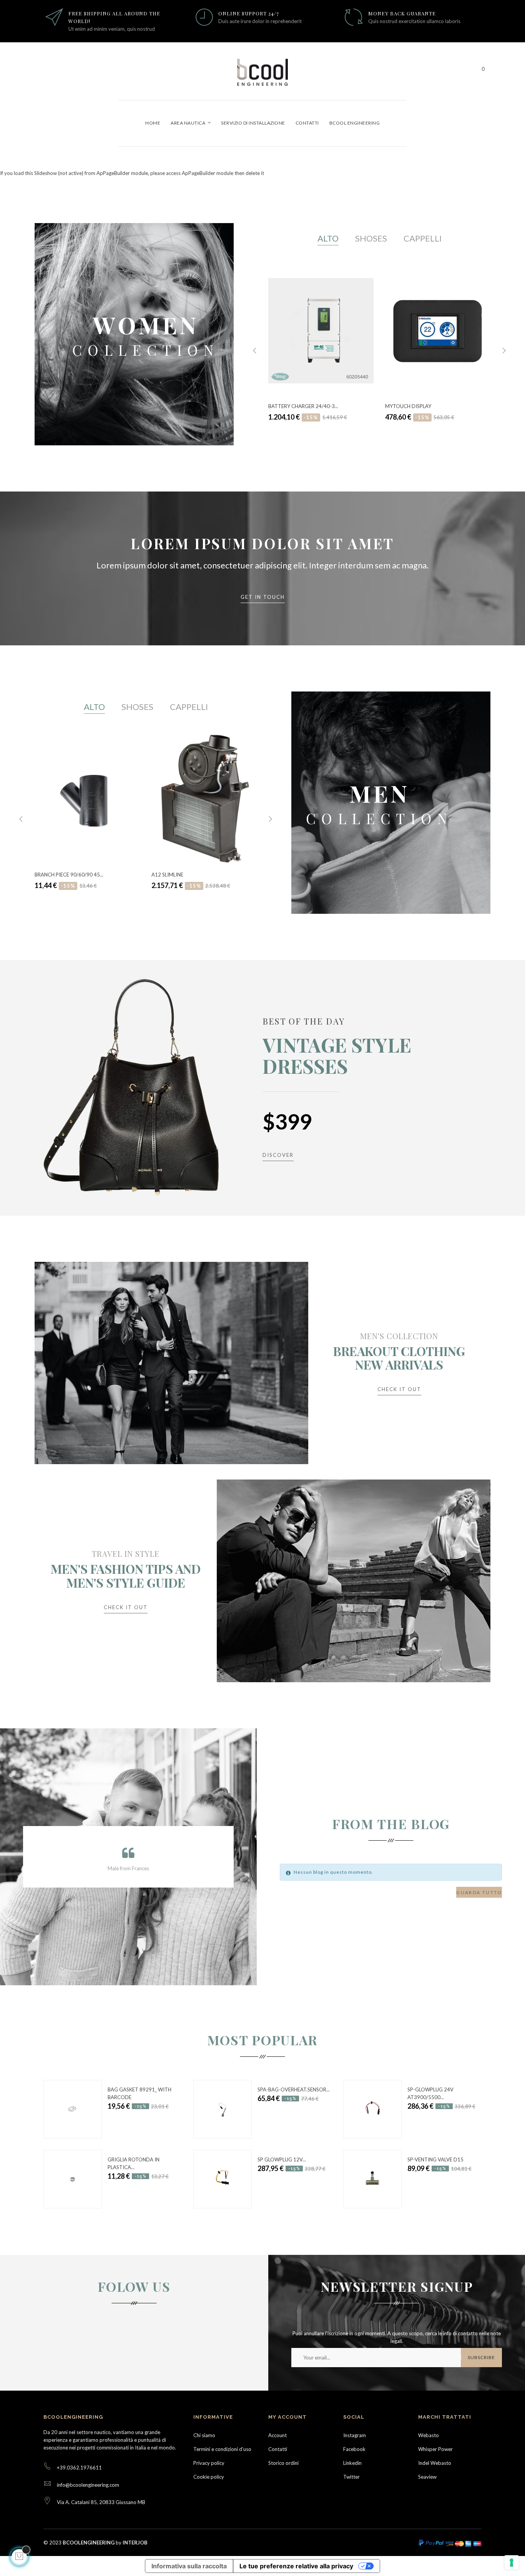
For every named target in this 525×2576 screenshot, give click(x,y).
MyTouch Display (408, 406)
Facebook (354, 2449)
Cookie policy (209, 2477)
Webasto (429, 2435)
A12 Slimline (167, 875)
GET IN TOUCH (263, 597)
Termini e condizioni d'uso (222, 2449)
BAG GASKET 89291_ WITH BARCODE (140, 2093)
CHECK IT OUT (399, 1389)
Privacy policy (209, 2463)
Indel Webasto (435, 2463)
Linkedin (352, 2463)
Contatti (278, 2449)
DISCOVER (278, 1155)
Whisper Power (435, 2449)
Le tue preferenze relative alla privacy (296, 2566)
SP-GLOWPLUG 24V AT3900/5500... (430, 2093)
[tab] (328, 239)
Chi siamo (204, 2435)
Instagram (355, 2435)
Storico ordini (283, 2463)
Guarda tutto (479, 1892)
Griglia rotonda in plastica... (134, 2163)
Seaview (427, 2477)
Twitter (351, 2477)
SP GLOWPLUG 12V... (282, 2159)
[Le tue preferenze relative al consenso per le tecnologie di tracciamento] (512, 2563)
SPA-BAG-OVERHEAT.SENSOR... (294, 2089)
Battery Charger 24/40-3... (303, 406)
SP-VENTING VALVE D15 (435, 2159)
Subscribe (481, 2357)
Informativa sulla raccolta (189, 2566)
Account (277, 2435)
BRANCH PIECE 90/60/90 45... (69, 875)
